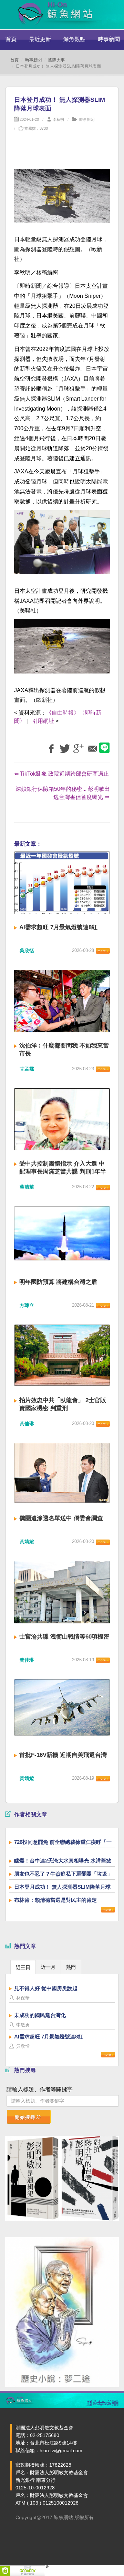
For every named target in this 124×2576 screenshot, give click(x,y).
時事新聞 (33, 60)
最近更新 (40, 39)
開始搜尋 (25, 2117)
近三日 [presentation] (23, 1967)
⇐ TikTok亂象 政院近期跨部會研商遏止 (61, 774)
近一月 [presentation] (48, 1967)
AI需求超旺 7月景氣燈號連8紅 (58, 927)
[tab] (23, 1967)
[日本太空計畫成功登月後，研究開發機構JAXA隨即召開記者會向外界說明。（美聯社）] (62, 546)
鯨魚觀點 (74, 39)
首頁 (11, 39)
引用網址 (43, 721)
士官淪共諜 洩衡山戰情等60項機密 (64, 1637)
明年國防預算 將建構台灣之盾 (58, 1282)
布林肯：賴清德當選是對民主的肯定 (55, 1900)
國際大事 (56, 60)
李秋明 (58, 119)
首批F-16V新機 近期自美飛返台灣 (63, 1755)
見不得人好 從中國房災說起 (46, 1988)
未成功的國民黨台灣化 (40, 2015)
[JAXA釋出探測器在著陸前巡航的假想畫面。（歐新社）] (62, 650)
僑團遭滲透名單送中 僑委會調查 (61, 1518)
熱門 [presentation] (71, 1967)
